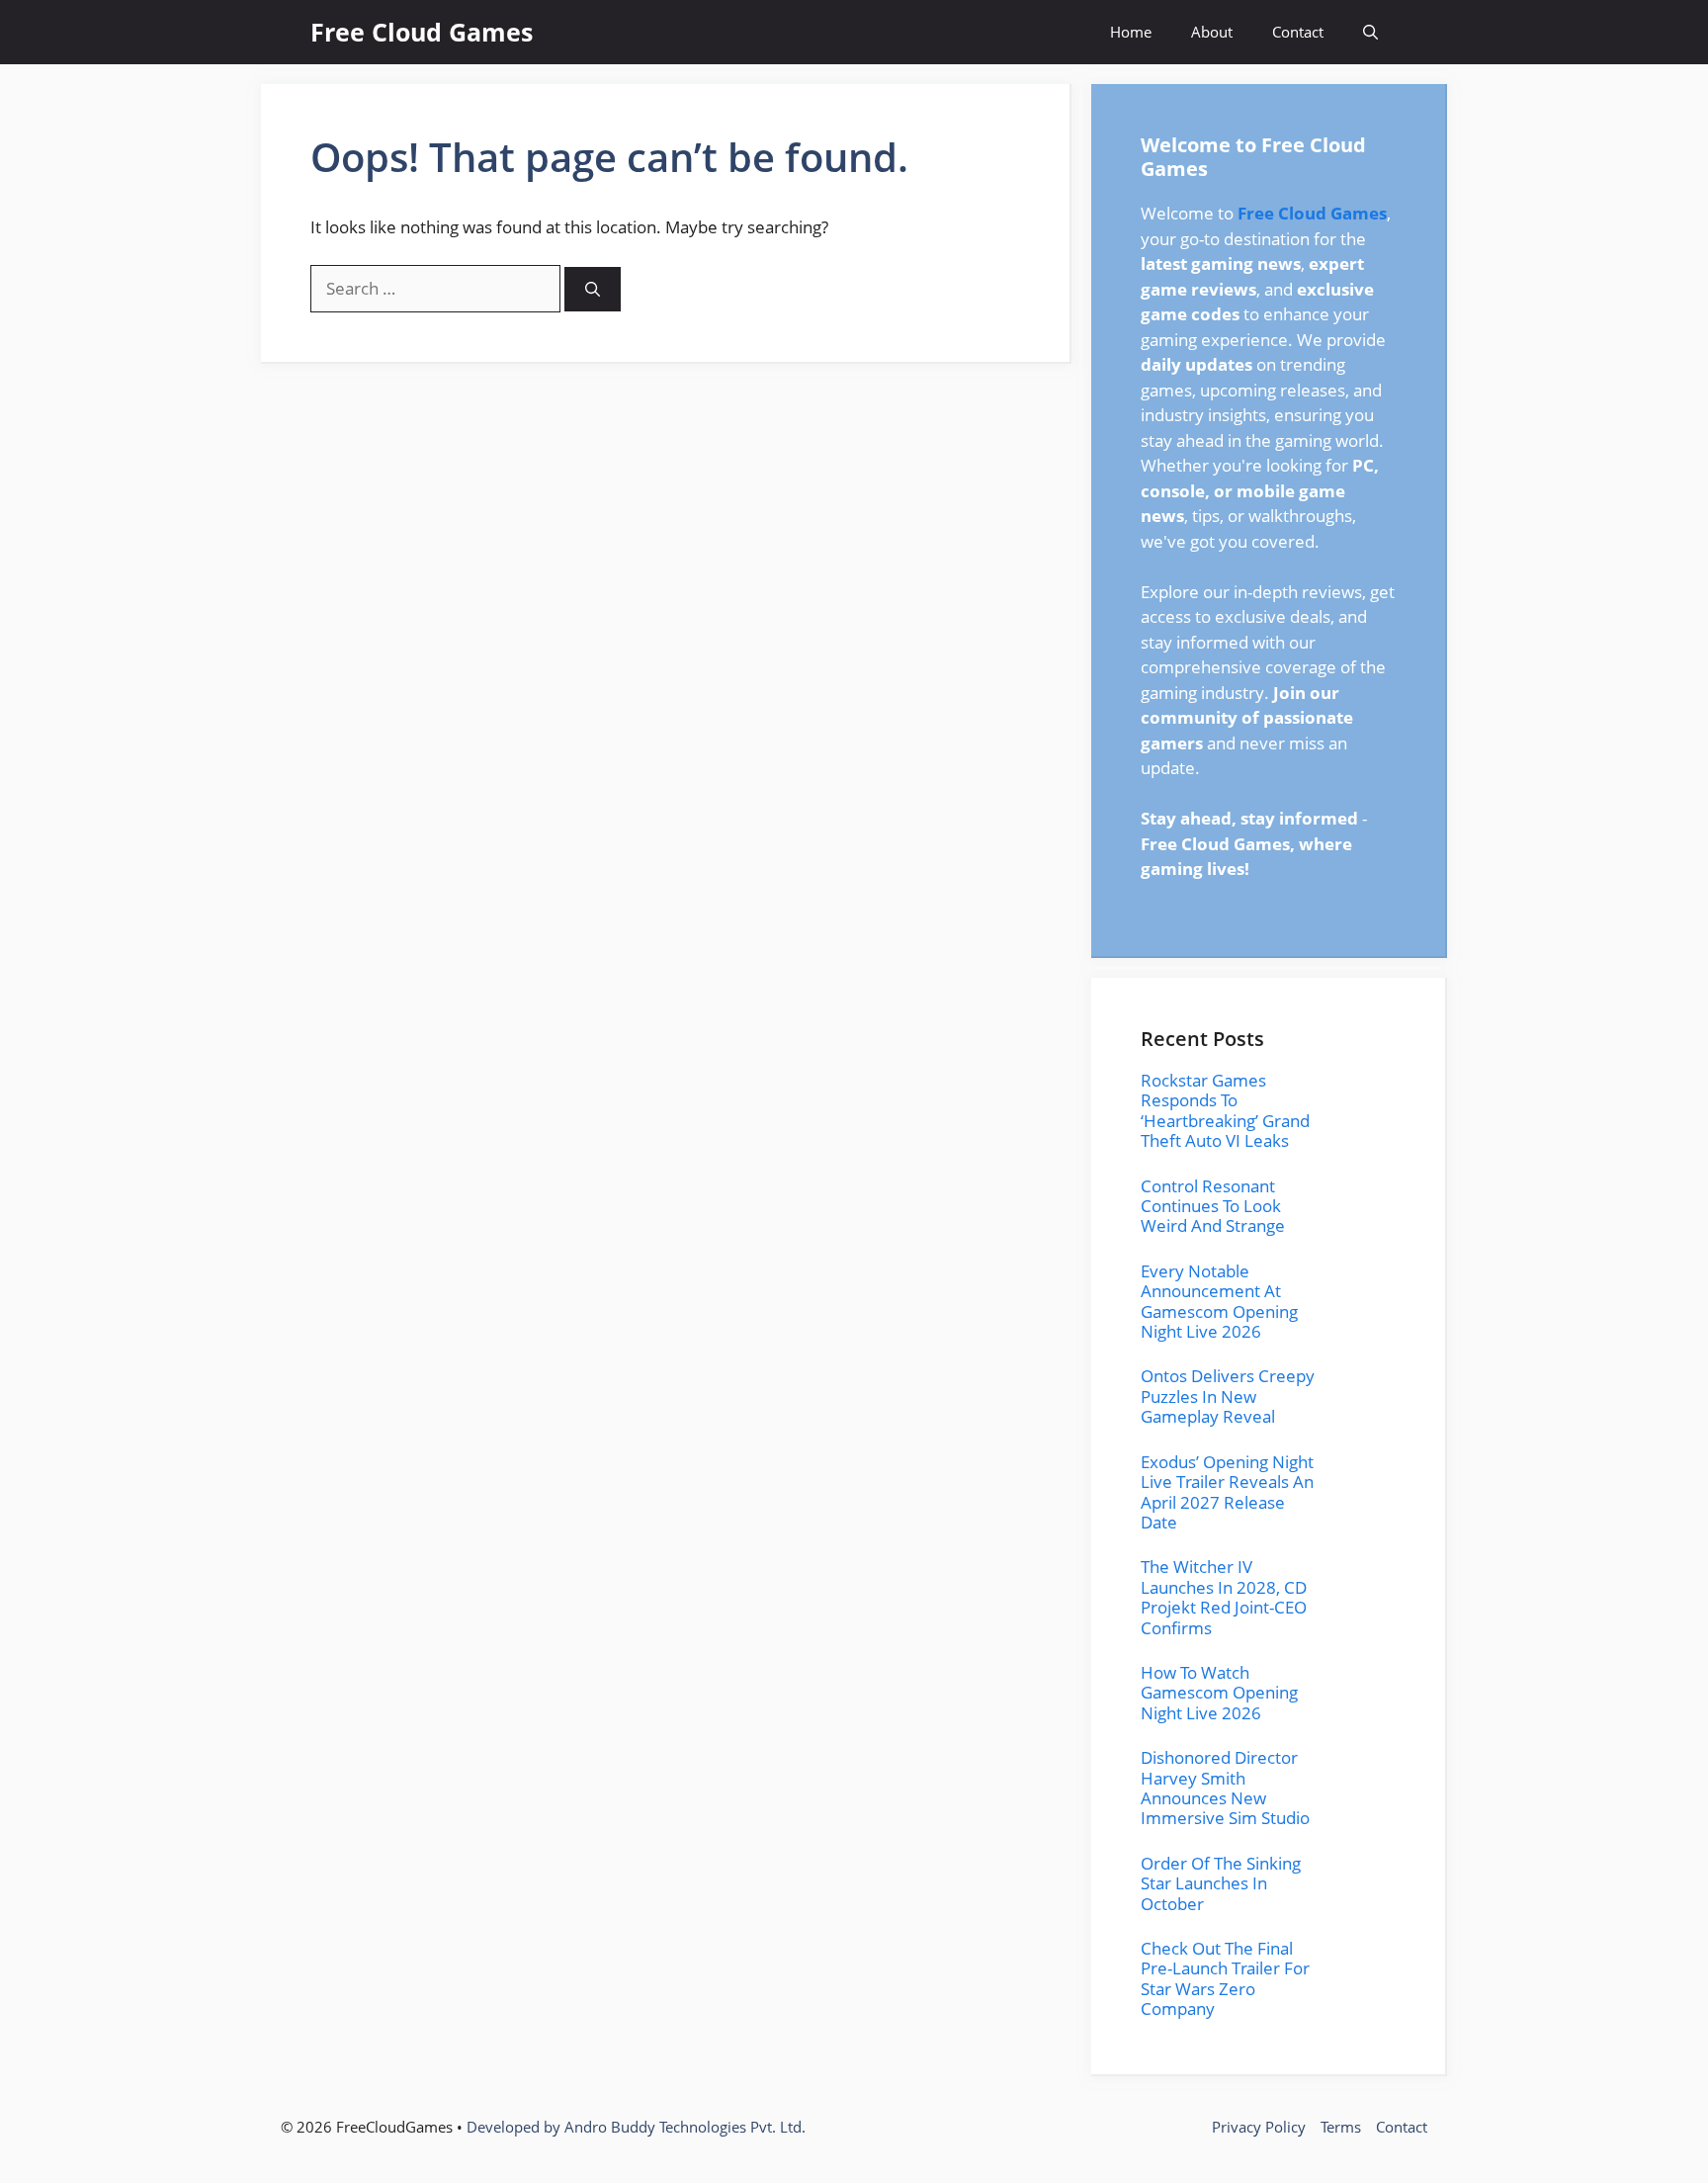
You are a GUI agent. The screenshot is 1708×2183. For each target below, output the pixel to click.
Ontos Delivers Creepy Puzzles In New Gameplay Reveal (1228, 1396)
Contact (1298, 32)
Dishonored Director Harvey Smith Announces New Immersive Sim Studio (1225, 1788)
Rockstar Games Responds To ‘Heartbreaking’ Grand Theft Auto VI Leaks (1225, 1110)
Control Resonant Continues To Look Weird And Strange (1213, 1206)
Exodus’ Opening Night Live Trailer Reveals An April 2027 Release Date (1227, 1492)
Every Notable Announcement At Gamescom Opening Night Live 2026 (1219, 1301)
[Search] (593, 289)
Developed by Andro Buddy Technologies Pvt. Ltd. (636, 2127)
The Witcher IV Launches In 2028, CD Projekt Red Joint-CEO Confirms (1224, 1597)
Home (1131, 32)
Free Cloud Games (422, 32)
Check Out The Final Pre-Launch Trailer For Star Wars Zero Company (1225, 1978)
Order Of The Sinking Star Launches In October (1221, 1883)
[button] (1370, 32)
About (1212, 32)
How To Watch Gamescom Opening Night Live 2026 (1219, 1693)
